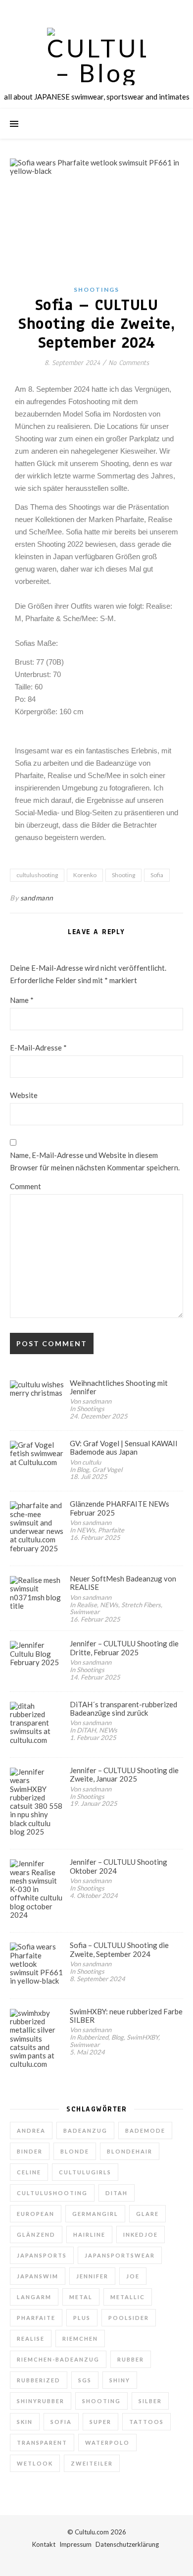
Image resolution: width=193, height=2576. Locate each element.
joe (133, 2276)
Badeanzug (85, 2130)
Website (24, 1095)
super (100, 2422)
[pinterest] (111, 10)
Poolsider (129, 2318)
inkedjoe (141, 2234)
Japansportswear (120, 2255)
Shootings (96, 289)
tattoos (146, 2422)
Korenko (85, 875)
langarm (34, 2297)
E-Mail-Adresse (38, 1048)
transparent (42, 2443)
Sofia (157, 875)
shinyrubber (41, 2401)
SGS (85, 2380)
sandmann (37, 898)
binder (30, 2151)
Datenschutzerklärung (127, 2544)
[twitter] (83, 10)
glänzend (36, 2234)
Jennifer (92, 2276)
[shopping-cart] (124, 10)
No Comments (129, 363)
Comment (25, 1186)
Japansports (42, 2255)
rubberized (39, 2380)
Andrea (31, 2130)
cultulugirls (85, 2172)
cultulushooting (37, 875)
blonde (75, 2151)
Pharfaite (36, 2318)
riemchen (80, 2339)
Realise (31, 2339)
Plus (82, 2318)
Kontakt (44, 2544)
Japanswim (38, 2276)
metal (81, 2297)
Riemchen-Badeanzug (58, 2359)
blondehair (130, 2151)
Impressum (75, 2544)
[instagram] (97, 10)
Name (22, 1000)
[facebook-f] (70, 10)
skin (25, 2422)
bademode (145, 2130)
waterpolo (107, 2443)
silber (150, 2401)
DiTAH (117, 2193)
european (36, 2214)
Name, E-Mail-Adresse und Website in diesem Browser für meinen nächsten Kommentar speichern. (95, 1161)
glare (147, 2214)
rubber (131, 2359)
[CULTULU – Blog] (96, 56)
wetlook (35, 2463)
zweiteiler (92, 2463)
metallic (128, 2297)
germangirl (95, 2214)
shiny (120, 2380)
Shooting (123, 875)
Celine (29, 2172)
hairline (89, 2234)
